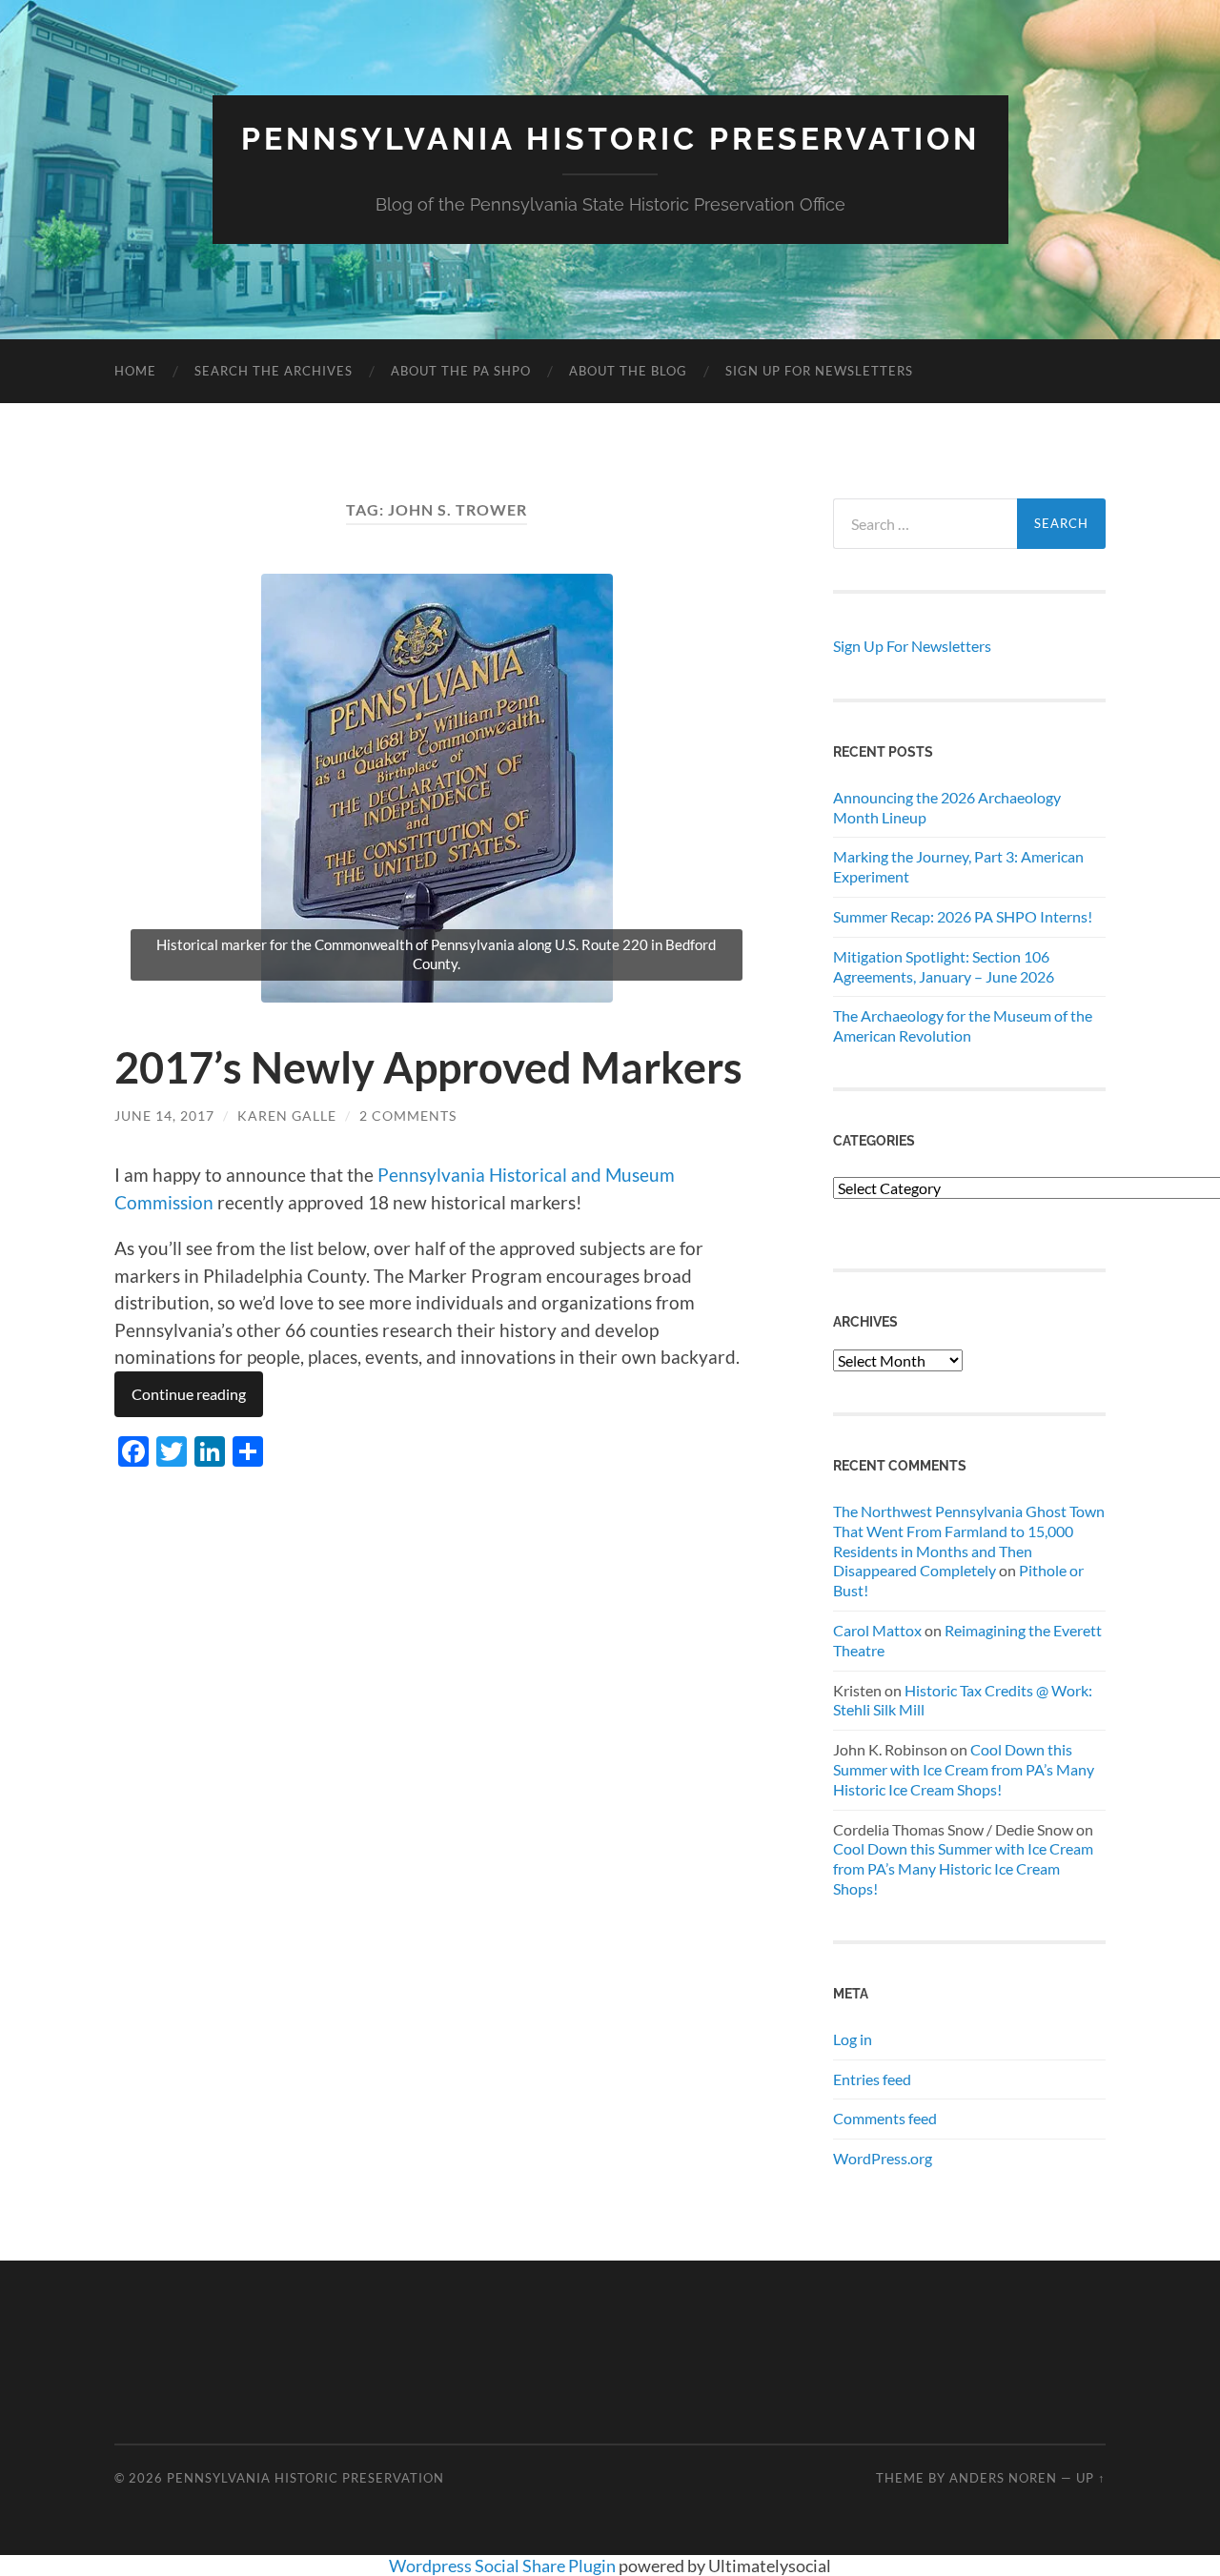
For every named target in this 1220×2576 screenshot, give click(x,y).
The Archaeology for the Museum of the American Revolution (963, 1025)
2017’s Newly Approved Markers (428, 1067)
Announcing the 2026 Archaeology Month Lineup (947, 807)
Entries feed (872, 2079)
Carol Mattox (877, 1630)
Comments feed (885, 2118)
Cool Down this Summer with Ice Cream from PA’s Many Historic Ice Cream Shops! (964, 1769)
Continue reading (189, 1394)
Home (135, 371)
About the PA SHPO (461, 371)
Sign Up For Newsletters (819, 371)
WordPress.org (883, 2158)
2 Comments (408, 1116)
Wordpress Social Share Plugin (504, 2566)
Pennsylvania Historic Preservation (610, 139)
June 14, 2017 (164, 1116)
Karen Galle (287, 1116)
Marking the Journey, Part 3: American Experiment (958, 866)
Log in (853, 2039)
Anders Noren (1003, 2478)
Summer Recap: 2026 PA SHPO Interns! (963, 916)
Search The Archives (274, 371)
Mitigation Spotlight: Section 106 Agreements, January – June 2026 (944, 966)
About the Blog (628, 371)
